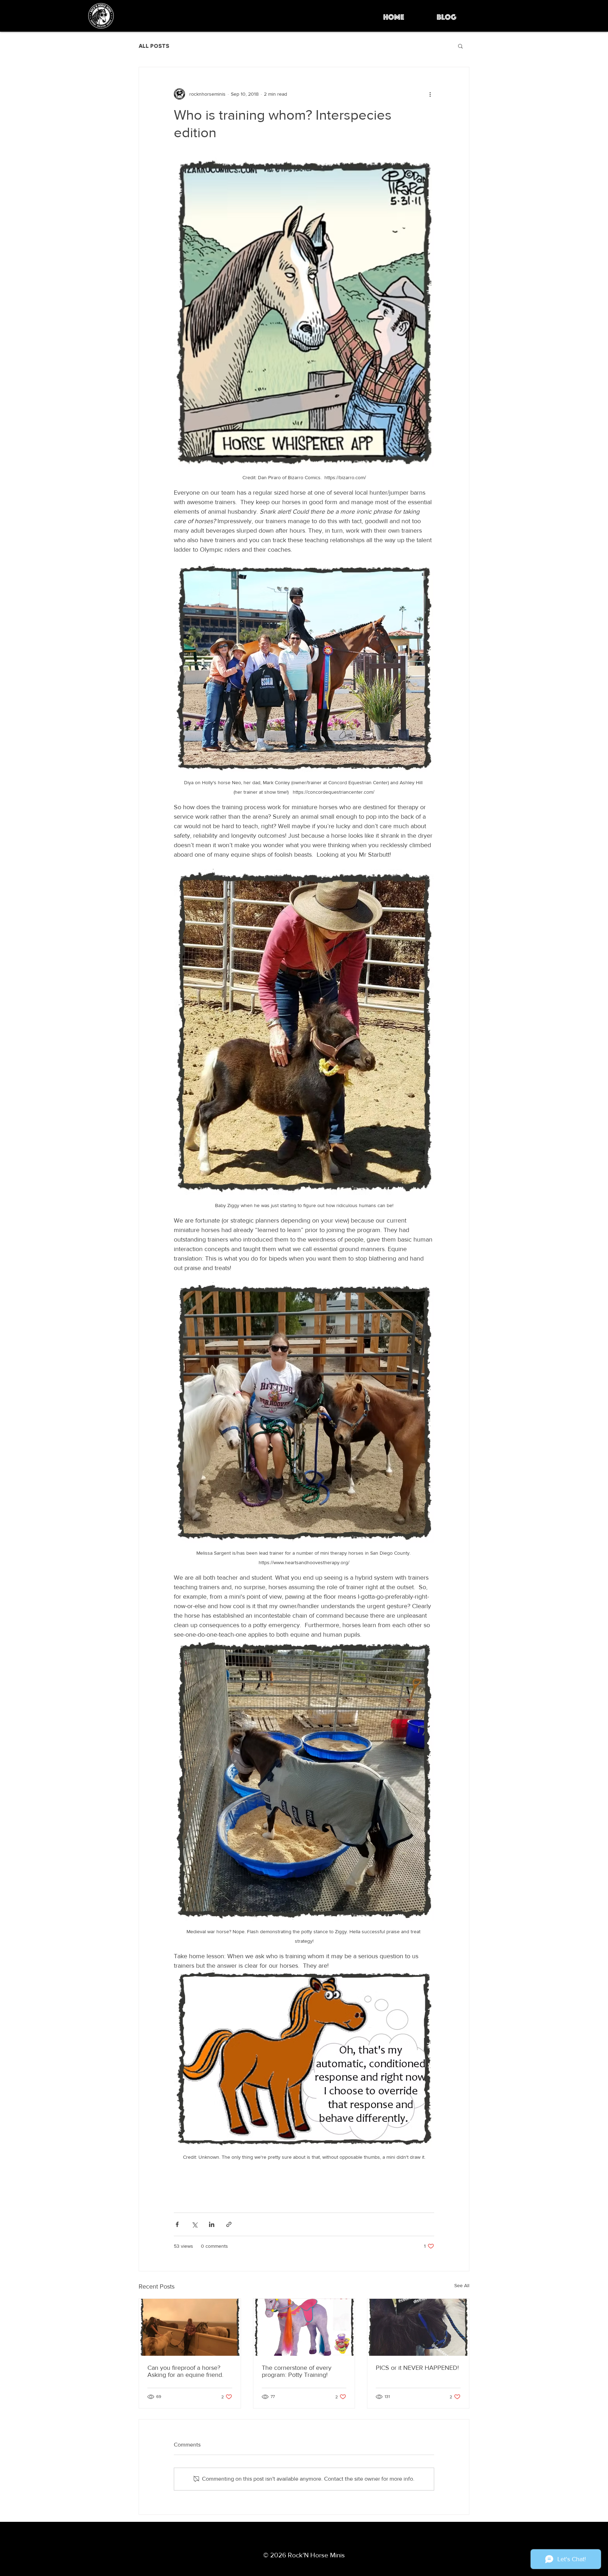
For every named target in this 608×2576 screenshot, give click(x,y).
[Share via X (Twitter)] (194, 2224)
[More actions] (430, 94)
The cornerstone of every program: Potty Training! (297, 2371)
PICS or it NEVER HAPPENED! (417, 2368)
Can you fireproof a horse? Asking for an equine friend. (185, 2371)
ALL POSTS (154, 46)
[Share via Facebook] (177, 2224)
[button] (460, 46)
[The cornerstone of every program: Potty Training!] (304, 2327)
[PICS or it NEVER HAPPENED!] (418, 2327)
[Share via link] (229, 2224)
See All (462, 2285)
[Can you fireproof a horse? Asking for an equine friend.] (190, 2327)
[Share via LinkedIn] (212, 2224)
